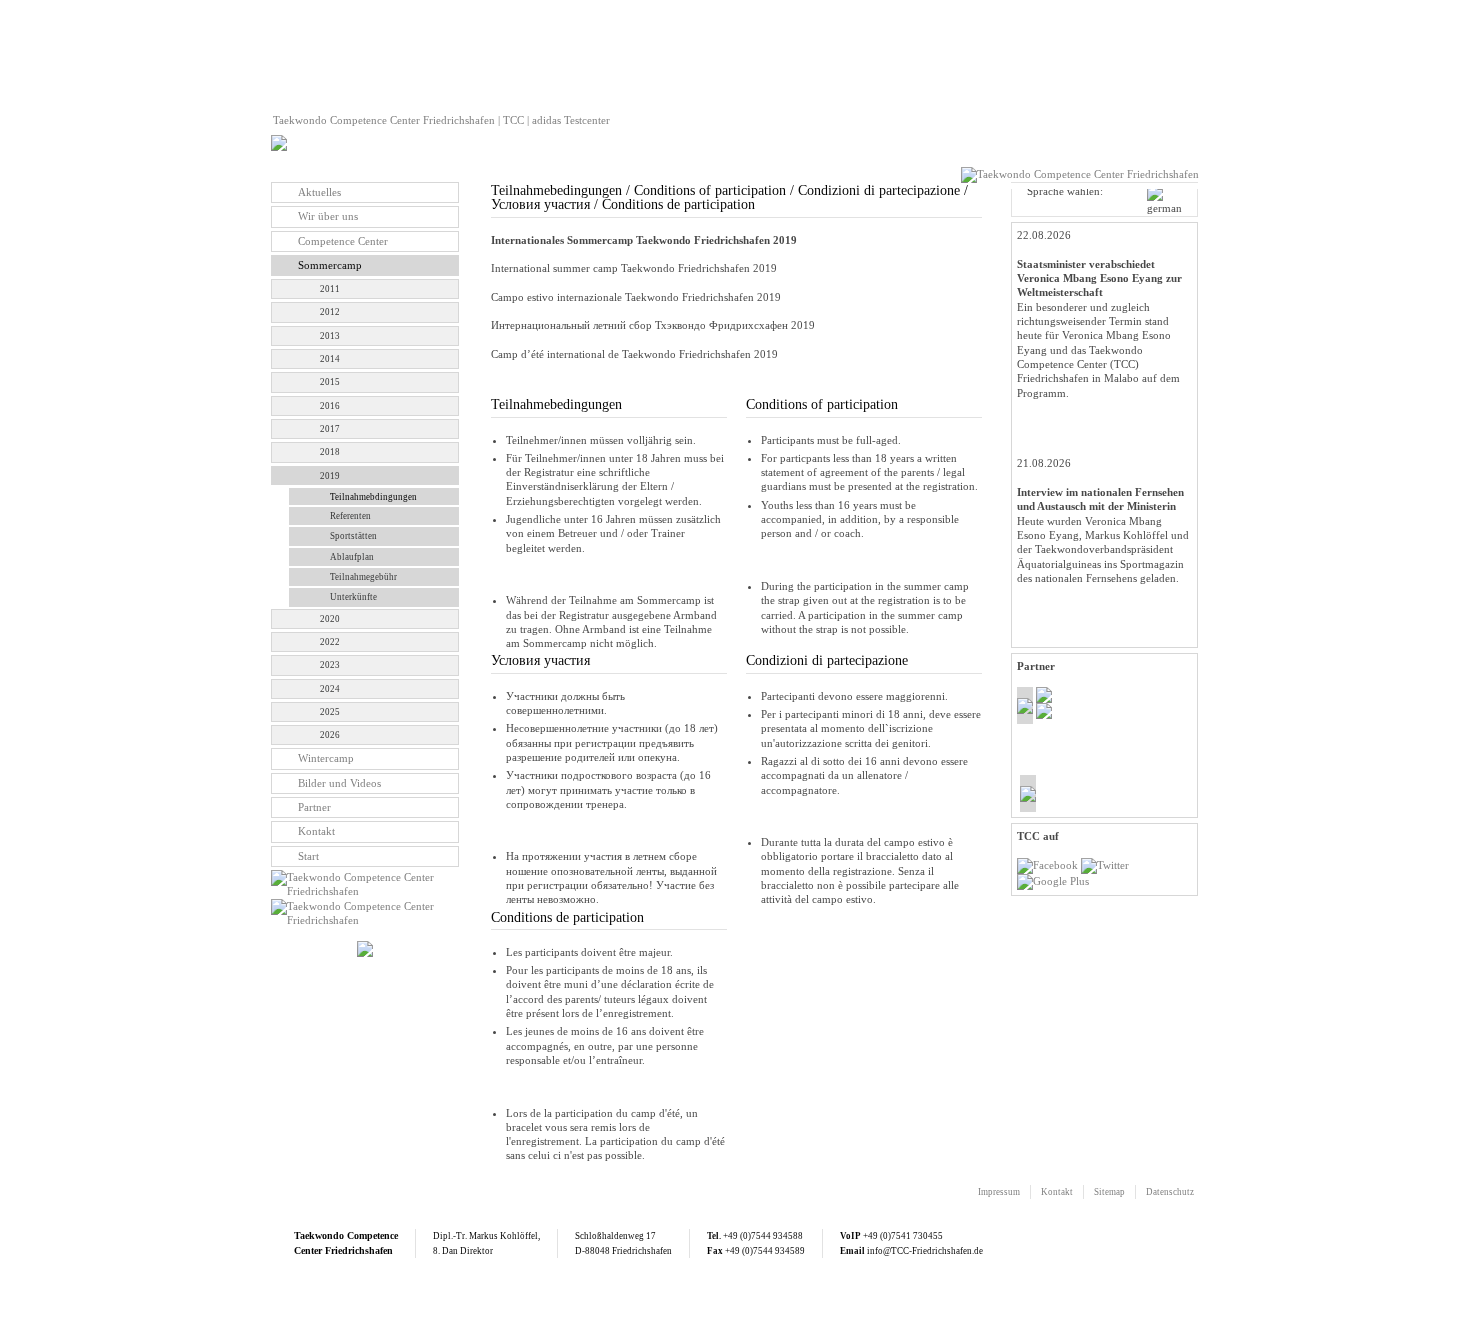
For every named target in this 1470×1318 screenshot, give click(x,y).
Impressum (999, 1192)
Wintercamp (326, 758)
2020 (330, 619)
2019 (330, 476)
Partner (314, 807)
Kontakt (316, 831)
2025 (330, 712)
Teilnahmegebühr (363, 577)
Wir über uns (328, 216)
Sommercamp (330, 265)
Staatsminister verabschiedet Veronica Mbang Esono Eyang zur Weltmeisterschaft (1099, 278)
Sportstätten (353, 536)
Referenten (350, 516)
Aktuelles (319, 192)
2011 (330, 289)
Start (308, 856)
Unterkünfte (353, 597)
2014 (330, 359)
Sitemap (1109, 1192)
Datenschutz (1170, 1192)
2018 (330, 452)
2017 (330, 429)
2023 (330, 665)
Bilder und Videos (339, 783)
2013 (330, 336)
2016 (330, 406)
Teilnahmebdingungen (373, 497)
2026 (330, 735)
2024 (330, 689)
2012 (330, 312)
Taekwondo (319, 1235)
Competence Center (343, 241)
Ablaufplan (352, 557)
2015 (330, 382)
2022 (330, 642)
